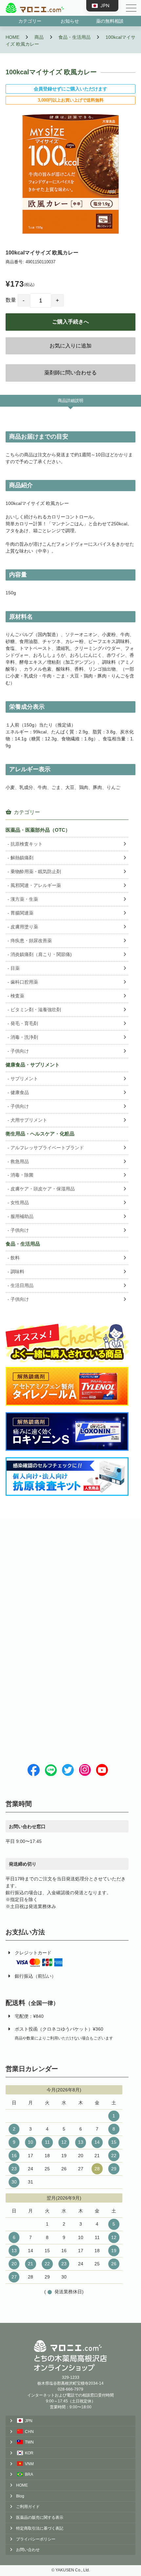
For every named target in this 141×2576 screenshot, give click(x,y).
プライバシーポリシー (36, 2539)
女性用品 (20, 1203)
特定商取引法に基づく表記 (40, 2528)
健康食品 (20, 1092)
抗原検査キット (27, 844)
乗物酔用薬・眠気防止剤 (36, 871)
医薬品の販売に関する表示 (40, 2517)
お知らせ (70, 21)
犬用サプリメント (29, 1120)
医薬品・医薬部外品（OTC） (38, 830)
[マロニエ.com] (35, 8)
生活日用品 (22, 1285)
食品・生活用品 (23, 1244)
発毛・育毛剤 (24, 1023)
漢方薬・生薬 (24, 899)
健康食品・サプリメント (33, 1065)
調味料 (17, 1272)
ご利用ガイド (28, 2507)
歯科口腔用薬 (24, 982)
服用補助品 (22, 1216)
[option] (70, 174)
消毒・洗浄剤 (24, 1037)
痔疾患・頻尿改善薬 (31, 941)
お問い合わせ (28, 2550)
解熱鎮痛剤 (22, 858)
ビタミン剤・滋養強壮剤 (36, 1010)
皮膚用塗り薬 (24, 927)
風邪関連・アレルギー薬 (36, 885)
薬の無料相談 (110, 21)
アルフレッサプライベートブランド (47, 1148)
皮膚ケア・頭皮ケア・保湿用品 (43, 1189)
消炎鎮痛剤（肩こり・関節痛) (41, 954)
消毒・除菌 (22, 1175)
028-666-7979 (70, 2389)
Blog (20, 2496)
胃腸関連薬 (22, 913)
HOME (22, 2485)
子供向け (20, 1051)
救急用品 (20, 1161)
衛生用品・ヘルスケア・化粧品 (40, 1134)
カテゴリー (30, 21)
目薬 (15, 968)
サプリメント (24, 1079)
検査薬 (17, 996)
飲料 (15, 1258)
